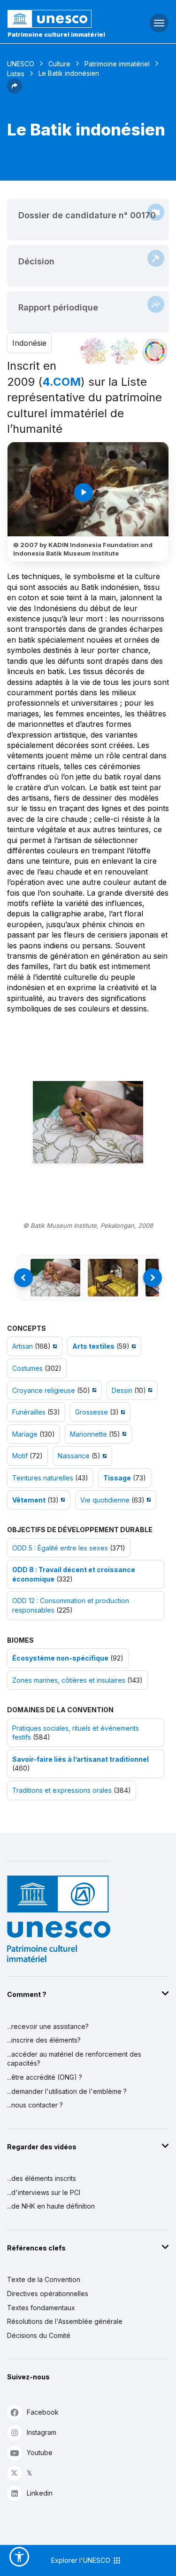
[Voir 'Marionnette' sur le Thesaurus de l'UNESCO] (123, 1434)
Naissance (74, 1456)
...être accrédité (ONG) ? (45, 2077)
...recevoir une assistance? (48, 2026)
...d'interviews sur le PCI (44, 2192)
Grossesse (92, 1412)
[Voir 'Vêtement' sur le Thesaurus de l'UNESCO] (62, 1500)
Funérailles (29, 1412)
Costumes (27, 1368)
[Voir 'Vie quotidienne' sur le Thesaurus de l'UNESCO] (148, 1500)
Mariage (25, 1434)
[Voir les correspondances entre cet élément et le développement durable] (155, 351)
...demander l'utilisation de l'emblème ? (67, 2091)
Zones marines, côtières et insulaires (69, 1680)
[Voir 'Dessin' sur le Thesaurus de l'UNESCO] (149, 1390)
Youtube (40, 2453)
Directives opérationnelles (48, 2294)
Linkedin (40, 2493)
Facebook (43, 2412)
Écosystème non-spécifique (60, 1658)
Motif (20, 1456)
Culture (59, 64)
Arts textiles (93, 1346)
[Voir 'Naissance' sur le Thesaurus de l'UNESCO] (103, 1456)
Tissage (117, 1478)
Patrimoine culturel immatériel (56, 34)
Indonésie (29, 343)
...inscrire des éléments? (44, 2040)
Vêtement (29, 1500)
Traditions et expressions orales (62, 1790)
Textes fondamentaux (41, 2308)
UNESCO (21, 64)
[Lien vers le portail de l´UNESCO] (59, 19)
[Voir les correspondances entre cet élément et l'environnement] (124, 351)
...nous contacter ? (35, 2105)
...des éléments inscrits (42, 2178)
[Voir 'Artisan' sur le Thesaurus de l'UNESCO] (54, 1346)
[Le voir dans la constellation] (94, 351)
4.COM (61, 382)
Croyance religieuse (44, 1390)
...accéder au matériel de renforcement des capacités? (74, 2059)
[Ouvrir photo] (88, 1122)
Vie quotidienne (105, 1500)
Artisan (23, 1346)
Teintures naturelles (43, 1478)
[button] (15, 91)
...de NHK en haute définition (51, 2206)
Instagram (42, 2432)
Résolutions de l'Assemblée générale (65, 2321)
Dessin (122, 1390)
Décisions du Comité (39, 2335)
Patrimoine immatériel (117, 64)
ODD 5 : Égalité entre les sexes (60, 1548)
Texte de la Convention (44, 2279)
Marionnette (88, 1434)
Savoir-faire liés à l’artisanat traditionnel (80, 1759)
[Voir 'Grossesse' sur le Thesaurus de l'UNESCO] (122, 1412)
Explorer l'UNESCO (82, 2560)
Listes (16, 74)
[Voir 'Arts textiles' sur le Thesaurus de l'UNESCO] (133, 1346)
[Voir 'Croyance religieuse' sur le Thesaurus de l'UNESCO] (93, 1390)
